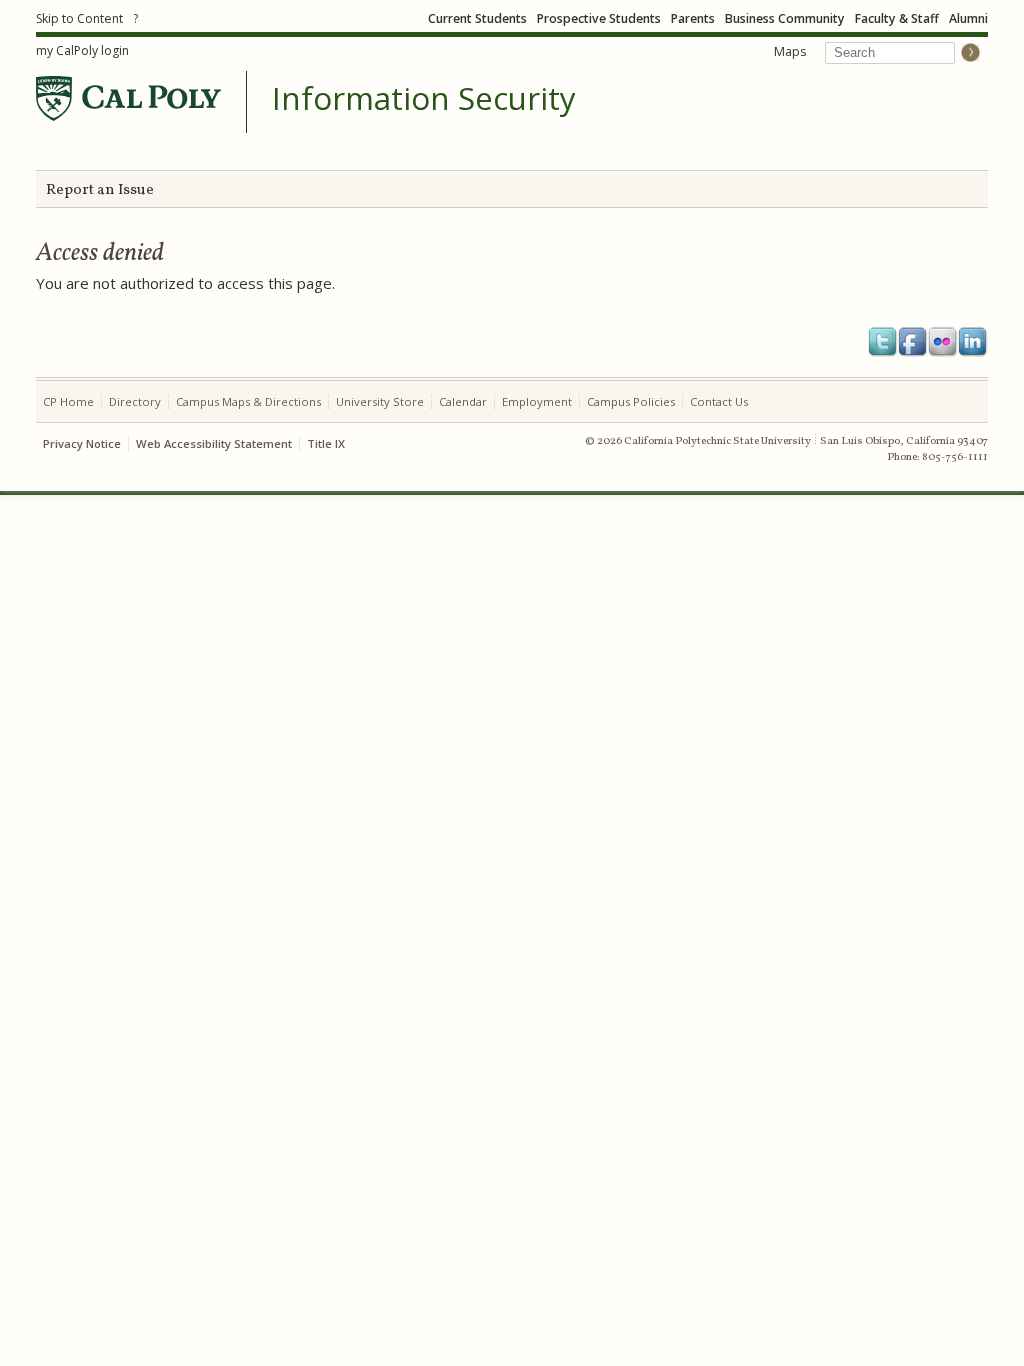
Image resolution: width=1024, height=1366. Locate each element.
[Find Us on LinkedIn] (973, 342)
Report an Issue (100, 190)
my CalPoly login (82, 50)
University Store (380, 401)
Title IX (326, 443)
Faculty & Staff (897, 18)
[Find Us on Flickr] (943, 342)
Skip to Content (79, 18)
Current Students (477, 18)
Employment (537, 401)
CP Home (68, 401)
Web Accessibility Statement (214, 443)
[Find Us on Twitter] (883, 342)
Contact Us (719, 401)
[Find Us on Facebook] (913, 342)
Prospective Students (599, 18)
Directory (135, 401)
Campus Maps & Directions (248, 401)
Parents (693, 18)
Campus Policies (631, 401)
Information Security (424, 99)
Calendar (463, 401)
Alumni (968, 18)
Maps (790, 51)
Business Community (785, 18)
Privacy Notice (82, 443)
